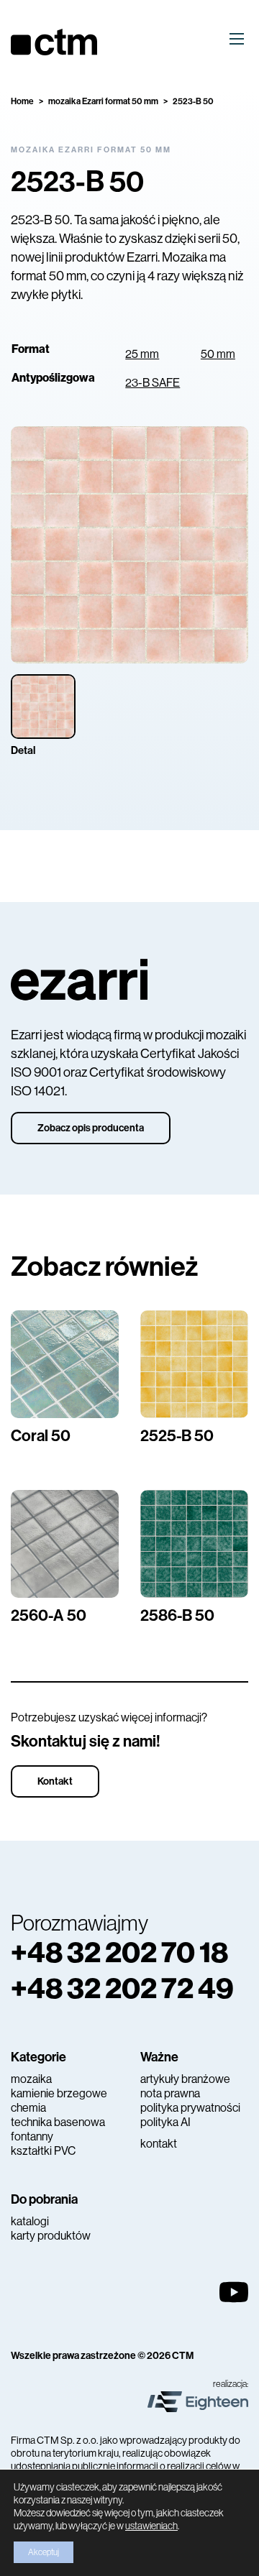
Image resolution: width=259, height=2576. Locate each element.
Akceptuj (44, 2552)
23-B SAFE (153, 383)
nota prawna (170, 2093)
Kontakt (55, 1781)
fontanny (32, 2136)
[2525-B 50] (194, 1364)
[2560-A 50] (65, 1544)
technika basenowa (58, 2122)
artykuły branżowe (185, 2079)
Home (22, 101)
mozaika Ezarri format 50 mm (103, 101)
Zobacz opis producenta (91, 1128)
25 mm (142, 354)
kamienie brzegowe (59, 2093)
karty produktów (51, 2236)
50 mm (218, 354)
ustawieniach (151, 2526)
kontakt (159, 2144)
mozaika (31, 2079)
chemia (28, 2108)
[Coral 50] (65, 1364)
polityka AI (165, 2122)
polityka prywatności (190, 2108)
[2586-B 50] (194, 1544)
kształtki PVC (43, 2151)
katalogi (30, 2221)
